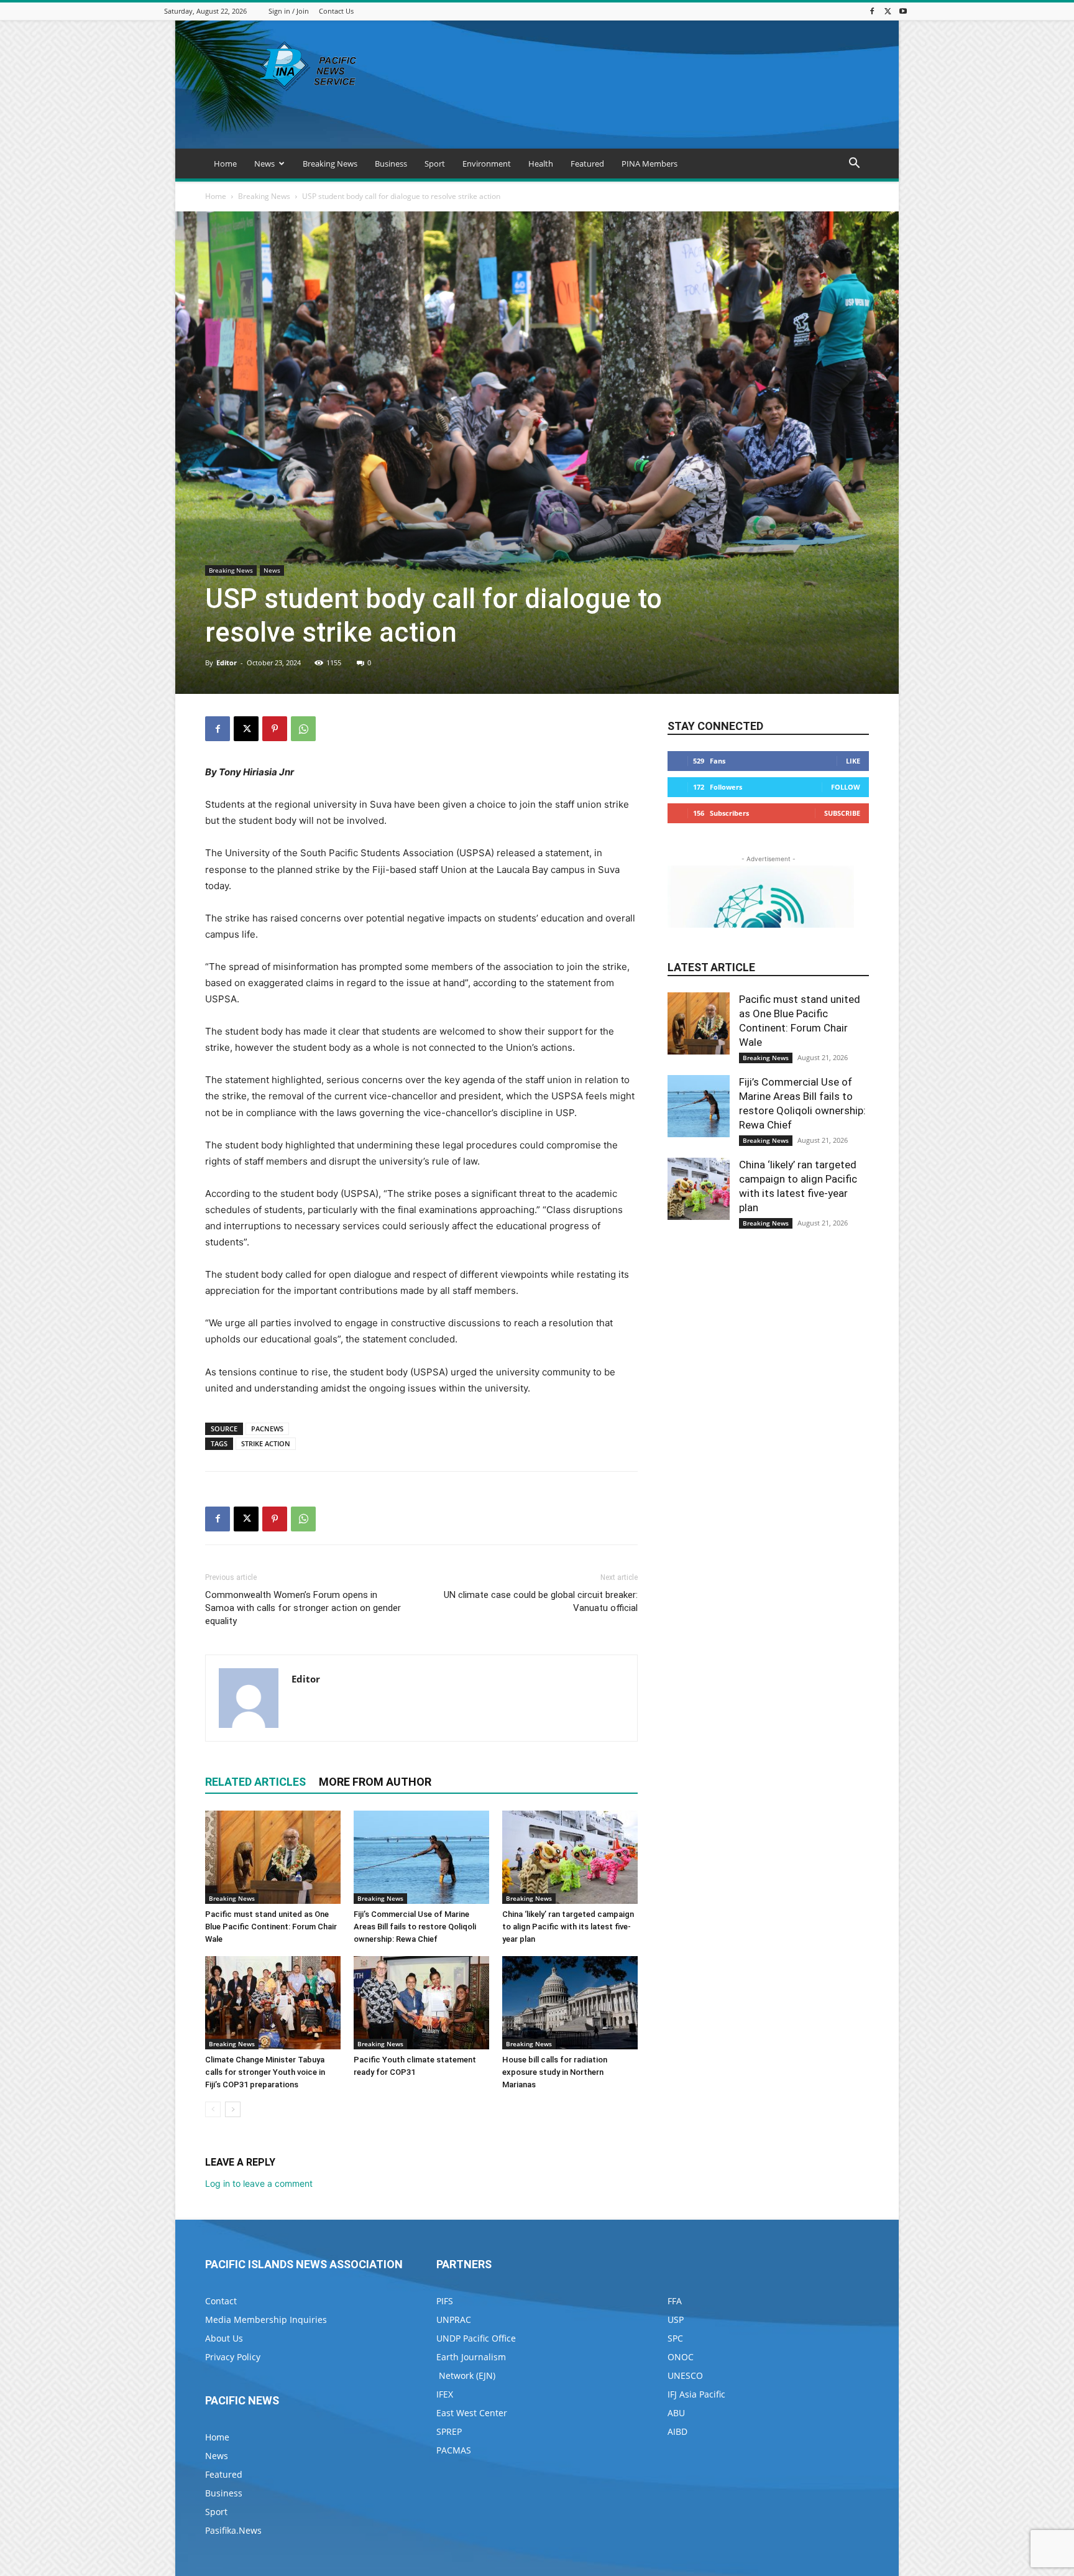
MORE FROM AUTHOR (375, 1782)
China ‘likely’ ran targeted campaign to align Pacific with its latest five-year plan (568, 1927)
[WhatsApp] (303, 729)
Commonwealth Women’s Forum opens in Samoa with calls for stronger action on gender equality (303, 1608)
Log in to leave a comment (259, 2183)
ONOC (681, 2357)
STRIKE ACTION (266, 1443)
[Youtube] (903, 11)
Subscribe (842, 813)
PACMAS (454, 2450)
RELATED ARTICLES (255, 1782)
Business (391, 164)
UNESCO (685, 2375)
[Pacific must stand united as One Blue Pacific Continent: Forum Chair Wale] (273, 1857)
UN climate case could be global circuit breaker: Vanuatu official (541, 1601)
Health (541, 164)
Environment (487, 164)
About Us (224, 2338)
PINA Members (649, 164)
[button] (854, 164)
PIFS (445, 2301)
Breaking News (330, 164)
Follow (846, 787)
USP (676, 2320)
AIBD (677, 2431)
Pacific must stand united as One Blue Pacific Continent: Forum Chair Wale (271, 1927)
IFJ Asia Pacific (696, 2394)
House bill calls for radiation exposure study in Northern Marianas (555, 2072)
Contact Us (336, 11)
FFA (675, 2301)
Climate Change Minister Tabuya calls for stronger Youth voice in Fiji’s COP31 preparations (265, 2072)
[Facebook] (872, 11)
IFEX (445, 2394)
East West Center (472, 2413)
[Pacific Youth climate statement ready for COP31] (421, 2003)
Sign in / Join (289, 11)
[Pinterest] (275, 729)
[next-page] (233, 2109)
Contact (221, 2301)
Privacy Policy (233, 2357)
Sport (435, 164)
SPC (675, 2338)
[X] (888, 11)
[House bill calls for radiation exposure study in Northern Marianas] (570, 2003)
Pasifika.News (233, 2530)
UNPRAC (454, 2320)
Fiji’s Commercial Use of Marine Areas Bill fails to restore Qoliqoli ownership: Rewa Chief (415, 1927)
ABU (676, 2413)
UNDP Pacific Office (476, 2338)
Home (225, 164)
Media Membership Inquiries (266, 2320)
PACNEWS (267, 1429)
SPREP (449, 2431)
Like (853, 761)
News (264, 164)
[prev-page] (213, 2109)
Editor (227, 662)
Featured (587, 164)
